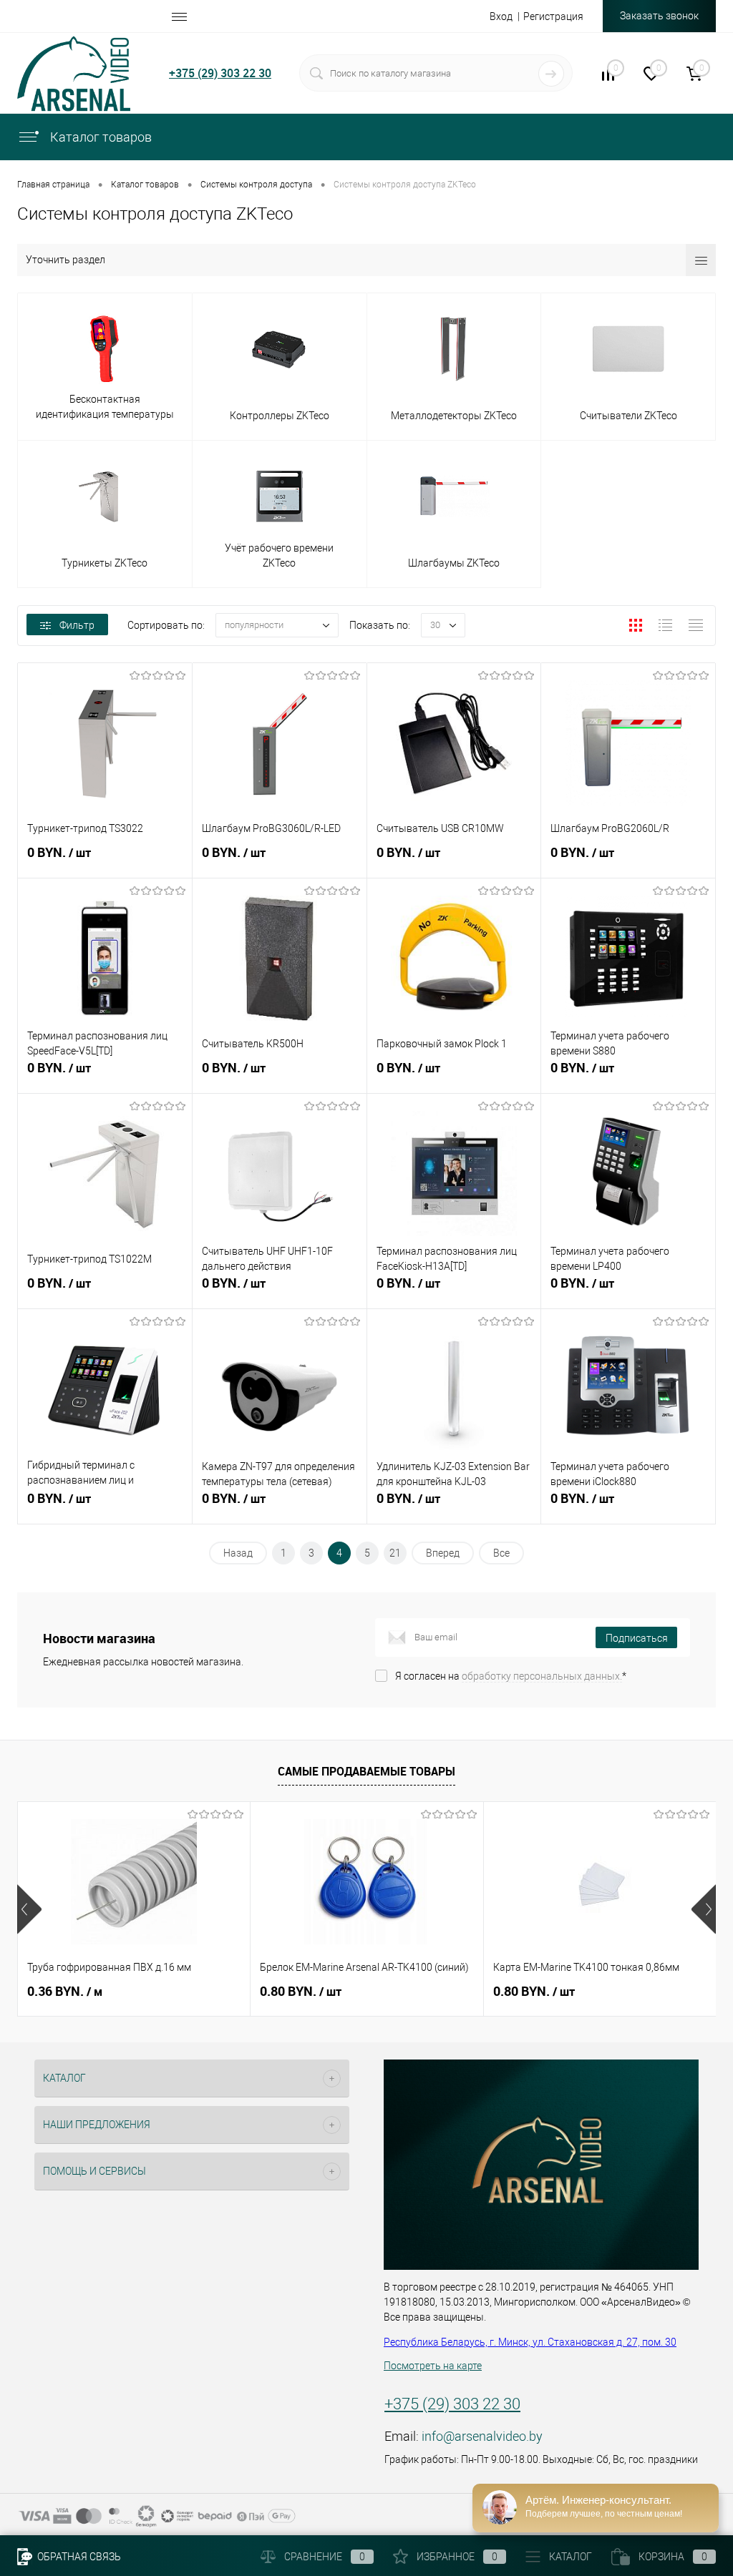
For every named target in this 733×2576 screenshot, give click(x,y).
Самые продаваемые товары (366, 1771)
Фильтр (77, 625)
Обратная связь (78, 2557)
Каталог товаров (99, 137)
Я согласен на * (511, 1676)
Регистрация (553, 16)
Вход (501, 16)
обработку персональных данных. (542, 1676)
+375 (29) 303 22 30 (220, 73)
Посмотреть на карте (433, 2366)
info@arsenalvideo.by (482, 2436)
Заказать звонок (659, 16)
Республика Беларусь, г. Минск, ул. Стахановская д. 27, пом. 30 (530, 2342)
